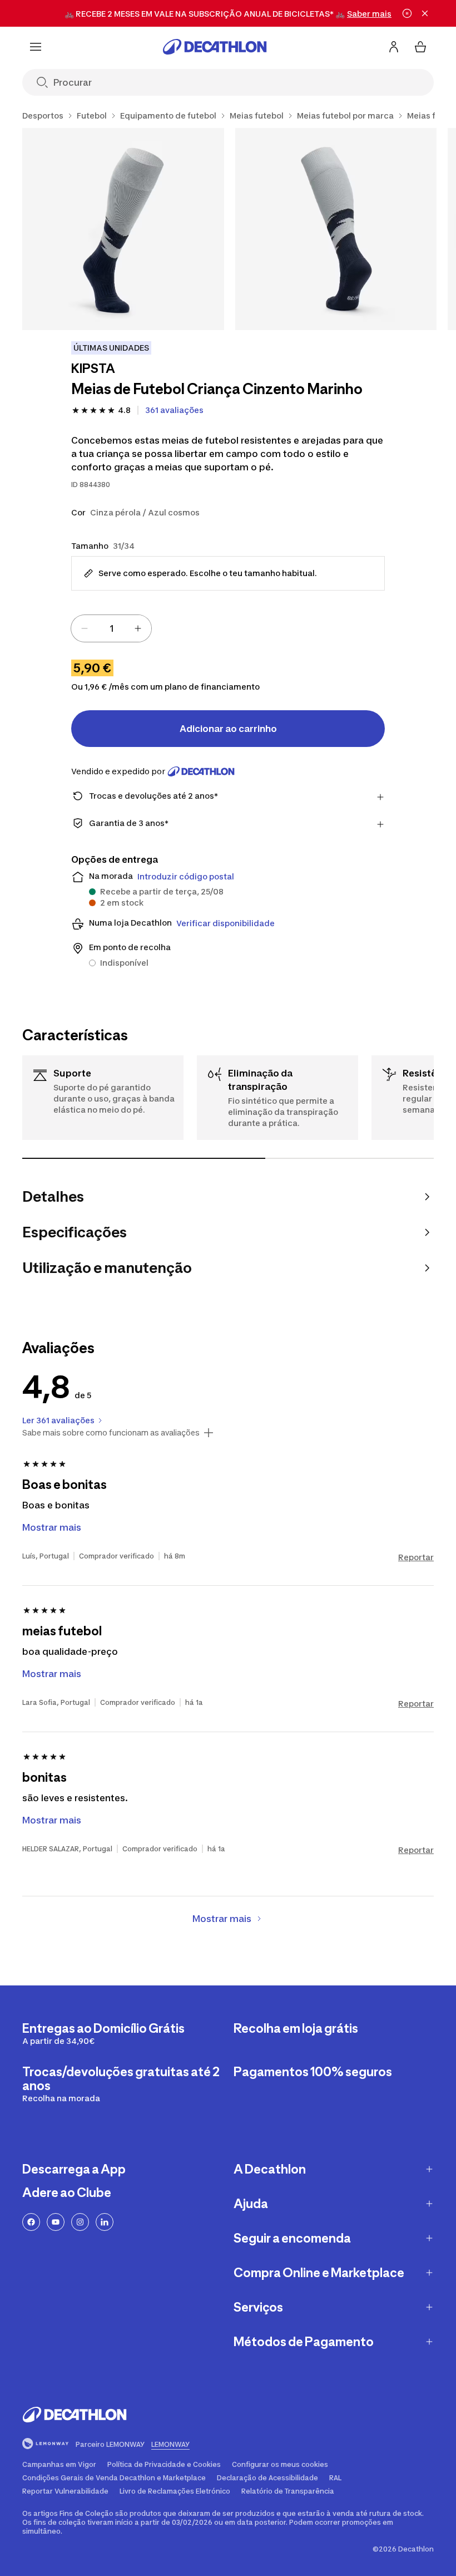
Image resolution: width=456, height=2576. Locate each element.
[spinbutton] (111, 628)
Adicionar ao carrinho (228, 729)
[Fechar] (425, 13)
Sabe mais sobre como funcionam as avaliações (111, 1433)
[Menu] (36, 47)
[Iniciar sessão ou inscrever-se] (394, 47)
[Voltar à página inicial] (215, 47)
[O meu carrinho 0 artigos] (420, 47)
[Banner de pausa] (407, 13)
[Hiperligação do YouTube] (56, 2222)
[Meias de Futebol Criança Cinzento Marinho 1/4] (123, 229)
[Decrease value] (85, 628)
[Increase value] (138, 628)
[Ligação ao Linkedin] (105, 2222)
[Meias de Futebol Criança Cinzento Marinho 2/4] (336, 229)
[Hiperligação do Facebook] (31, 2222)
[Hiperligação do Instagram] (80, 2222)
